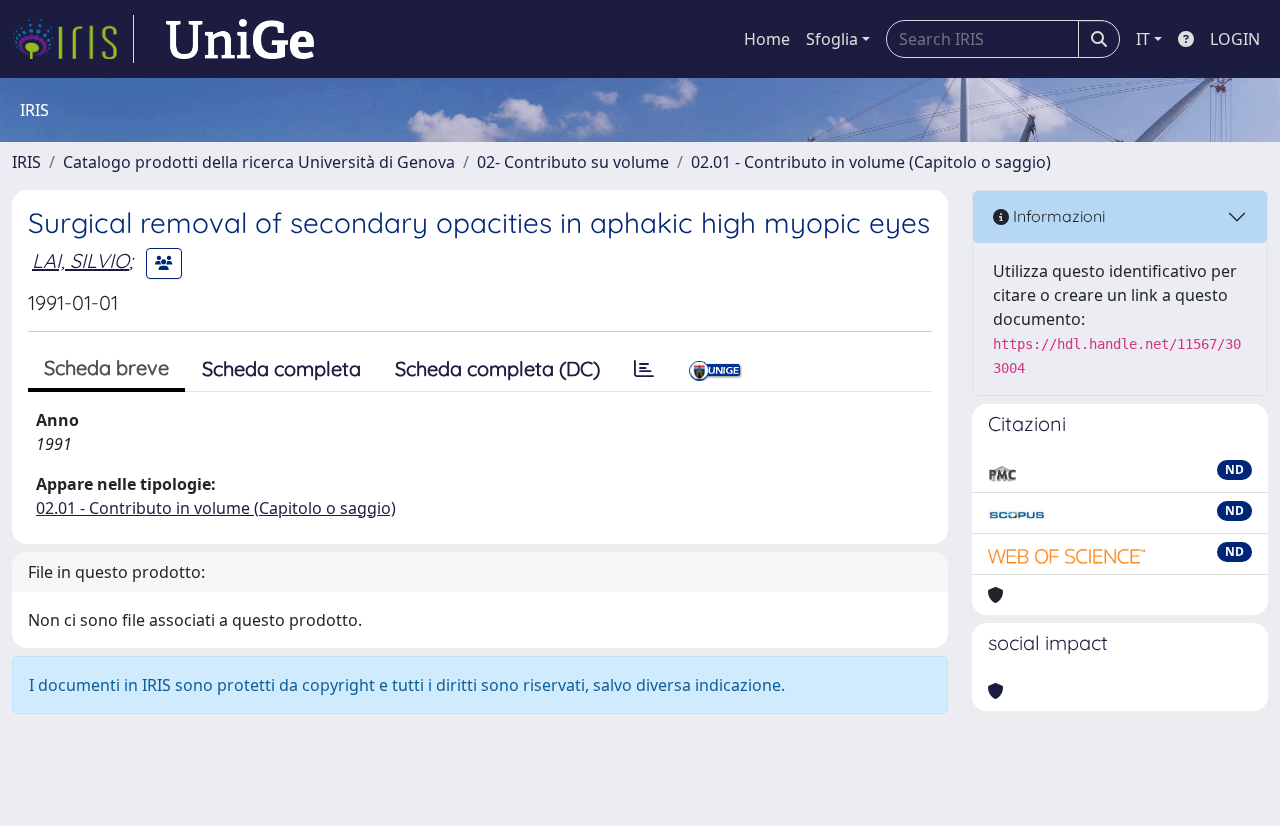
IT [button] (1143, 39)
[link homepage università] (240, 39)
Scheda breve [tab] (106, 367)
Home (767, 39)
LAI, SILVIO (80, 260)
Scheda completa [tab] (281, 368)
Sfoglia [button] (832, 39)
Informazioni (1057, 216)
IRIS (26, 162)
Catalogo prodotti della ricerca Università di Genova (259, 162)
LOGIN (1235, 39)
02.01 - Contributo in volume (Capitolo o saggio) (871, 162)
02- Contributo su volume (573, 162)
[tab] (644, 369)
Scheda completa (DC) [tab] (497, 368)
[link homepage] (73, 39)
